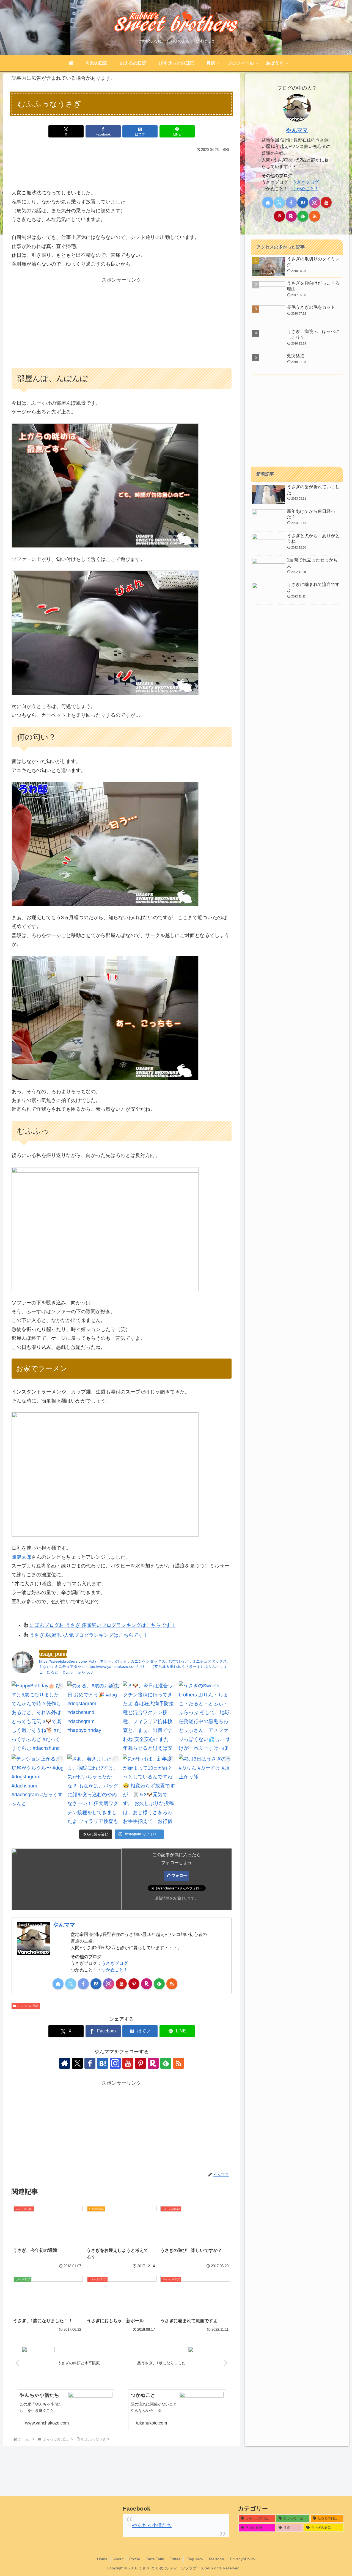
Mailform (217, 2559)
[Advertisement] (122, 169)
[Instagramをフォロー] (109, 1984)
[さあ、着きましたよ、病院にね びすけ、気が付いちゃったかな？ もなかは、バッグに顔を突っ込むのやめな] (94, 1790)
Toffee (175, 2559)
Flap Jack (195, 2559)
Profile (135, 2559)
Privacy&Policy (243, 2559)
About (118, 2559)
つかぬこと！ (115, 1970)
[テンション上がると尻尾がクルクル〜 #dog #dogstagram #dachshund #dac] (38, 1790)
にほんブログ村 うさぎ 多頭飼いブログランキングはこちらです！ (103, 1625)
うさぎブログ (115, 1963)
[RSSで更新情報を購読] (172, 1984)
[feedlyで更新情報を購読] (159, 1984)
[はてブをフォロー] (96, 1984)
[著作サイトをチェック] (58, 1984)
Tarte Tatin (155, 2559)
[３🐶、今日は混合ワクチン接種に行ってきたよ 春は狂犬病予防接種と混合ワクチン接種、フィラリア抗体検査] (149, 1717)
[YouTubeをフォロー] (121, 1984)
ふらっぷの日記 (28, 2006)
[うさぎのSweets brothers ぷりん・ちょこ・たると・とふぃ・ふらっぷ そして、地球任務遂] (205, 1717)
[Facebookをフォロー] (83, 1984)
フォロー (179, 1875)
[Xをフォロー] (71, 1984)
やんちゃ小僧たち (152, 2525)
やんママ (64, 1925)
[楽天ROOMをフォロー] (147, 1984)
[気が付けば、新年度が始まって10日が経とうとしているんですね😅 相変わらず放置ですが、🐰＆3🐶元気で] (149, 1790)
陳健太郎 (21, 1557)
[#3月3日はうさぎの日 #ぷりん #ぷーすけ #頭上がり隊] (205, 1790)
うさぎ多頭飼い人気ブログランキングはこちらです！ (89, 1635)
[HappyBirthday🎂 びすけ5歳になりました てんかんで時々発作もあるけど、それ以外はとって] (38, 1717)
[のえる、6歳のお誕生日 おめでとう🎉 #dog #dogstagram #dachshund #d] (94, 1717)
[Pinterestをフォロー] (134, 1984)
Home (102, 2559)
